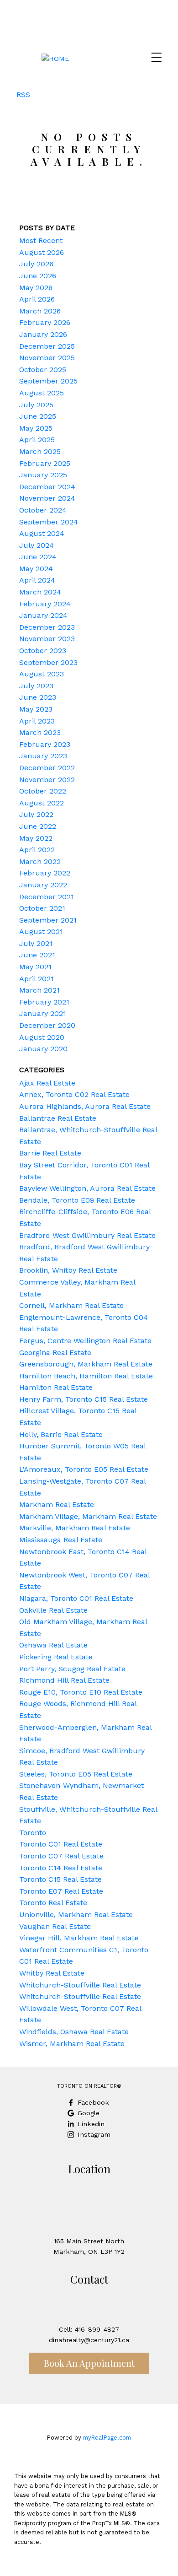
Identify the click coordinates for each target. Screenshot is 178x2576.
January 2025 (43, 475)
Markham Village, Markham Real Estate (88, 1516)
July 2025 (36, 405)
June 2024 (38, 557)
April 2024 (37, 580)
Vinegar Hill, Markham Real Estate (79, 1938)
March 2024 (40, 592)
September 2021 (48, 920)
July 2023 (36, 686)
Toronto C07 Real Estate (61, 1856)
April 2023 (37, 721)
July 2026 (36, 264)
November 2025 (47, 358)
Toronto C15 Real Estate (60, 1879)
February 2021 (44, 1002)
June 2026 (38, 276)
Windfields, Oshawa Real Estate (74, 2032)
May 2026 (36, 288)
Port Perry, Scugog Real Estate (72, 1669)
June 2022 (38, 826)
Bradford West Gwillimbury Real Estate (87, 1235)
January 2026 (43, 334)
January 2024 (43, 615)
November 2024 (47, 498)
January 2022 (43, 885)
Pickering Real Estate (56, 1657)
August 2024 (42, 533)
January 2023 (43, 756)
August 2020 (42, 1037)
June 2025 (38, 416)
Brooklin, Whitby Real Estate (68, 1270)
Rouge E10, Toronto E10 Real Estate (81, 1692)
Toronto (33, 1833)
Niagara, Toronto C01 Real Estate (76, 1598)
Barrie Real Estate (50, 1153)
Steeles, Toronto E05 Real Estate (76, 1774)
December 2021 (47, 897)
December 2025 (47, 346)
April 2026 (37, 299)
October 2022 (43, 791)
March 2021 (39, 990)
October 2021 (42, 908)
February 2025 (45, 463)
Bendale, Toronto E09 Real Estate (77, 1200)
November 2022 (47, 780)
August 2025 (42, 393)
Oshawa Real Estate (53, 1645)
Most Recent (41, 240)
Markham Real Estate (57, 1504)
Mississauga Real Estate (61, 1540)
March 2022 (40, 861)
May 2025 (36, 428)
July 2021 (36, 943)
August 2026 (42, 252)
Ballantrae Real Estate (58, 1118)
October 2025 (43, 370)
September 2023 (48, 662)
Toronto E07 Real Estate (61, 1891)
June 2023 (38, 697)
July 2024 (37, 545)
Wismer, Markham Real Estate (72, 2044)
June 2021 (37, 955)
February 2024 (45, 604)
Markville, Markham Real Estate (75, 1528)
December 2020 (47, 1025)
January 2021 (43, 1013)
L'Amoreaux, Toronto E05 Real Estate (84, 1469)
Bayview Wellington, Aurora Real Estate (87, 1188)
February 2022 (45, 873)
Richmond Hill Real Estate (64, 1680)
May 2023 (36, 709)
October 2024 (43, 510)
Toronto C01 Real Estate (61, 1844)
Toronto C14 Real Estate (61, 1868)
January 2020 (43, 1049)
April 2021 (37, 979)
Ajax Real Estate (47, 1083)
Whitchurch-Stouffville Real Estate (80, 1985)
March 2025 (40, 451)
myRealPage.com (107, 2438)
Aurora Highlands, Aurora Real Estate (85, 1106)
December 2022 (47, 768)
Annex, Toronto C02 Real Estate (74, 1094)
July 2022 (36, 814)
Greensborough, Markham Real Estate (86, 1364)
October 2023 (43, 651)
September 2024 (49, 522)
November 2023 (47, 639)
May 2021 (35, 967)
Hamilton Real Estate (56, 1387)
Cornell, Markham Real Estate (71, 1305)
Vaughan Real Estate (55, 1926)
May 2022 (36, 838)
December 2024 (47, 487)
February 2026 (45, 322)
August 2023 (42, 674)
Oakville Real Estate (53, 1610)
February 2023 (45, 744)
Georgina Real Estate (55, 1353)
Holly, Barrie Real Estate (61, 1434)
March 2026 (40, 311)
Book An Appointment (89, 2363)
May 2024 (36, 569)
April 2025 (37, 440)
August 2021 (41, 932)
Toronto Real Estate (53, 1903)
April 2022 (37, 850)
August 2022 (42, 803)
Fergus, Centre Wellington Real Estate (85, 1341)
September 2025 (48, 381)
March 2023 (40, 732)
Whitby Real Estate (52, 1973)
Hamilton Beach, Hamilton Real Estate (86, 1376)
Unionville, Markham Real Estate (76, 1914)
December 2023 (47, 627)
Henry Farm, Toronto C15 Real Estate (84, 1399)
